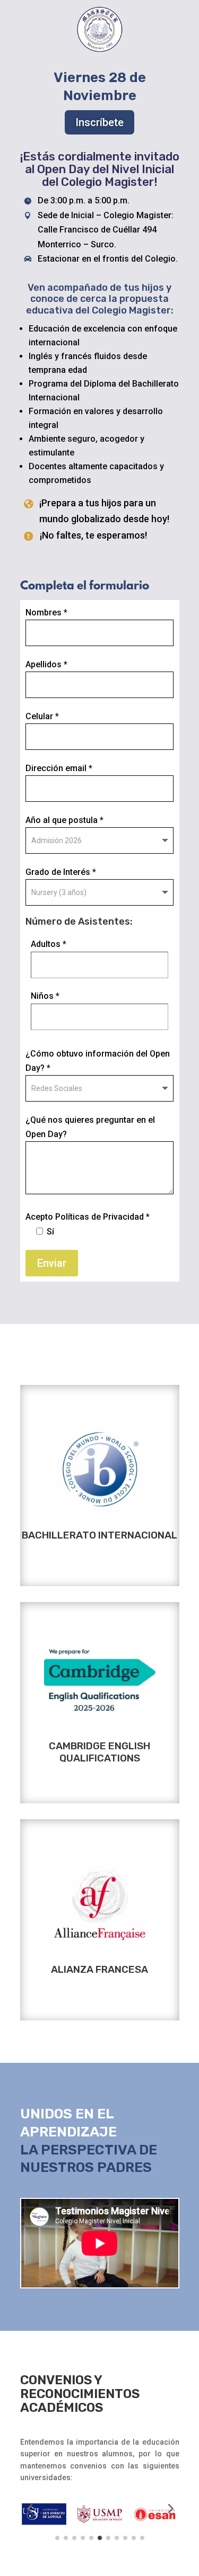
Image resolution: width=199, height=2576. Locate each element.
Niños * (45, 996)
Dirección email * (59, 768)
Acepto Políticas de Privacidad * (88, 1224)
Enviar (52, 1263)
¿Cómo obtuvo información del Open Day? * (98, 1061)
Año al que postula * (64, 820)
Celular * (42, 716)
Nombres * (46, 612)
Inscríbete (99, 122)
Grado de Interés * (61, 872)
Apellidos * (46, 664)
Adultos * (49, 944)
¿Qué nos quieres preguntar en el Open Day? (90, 1127)
